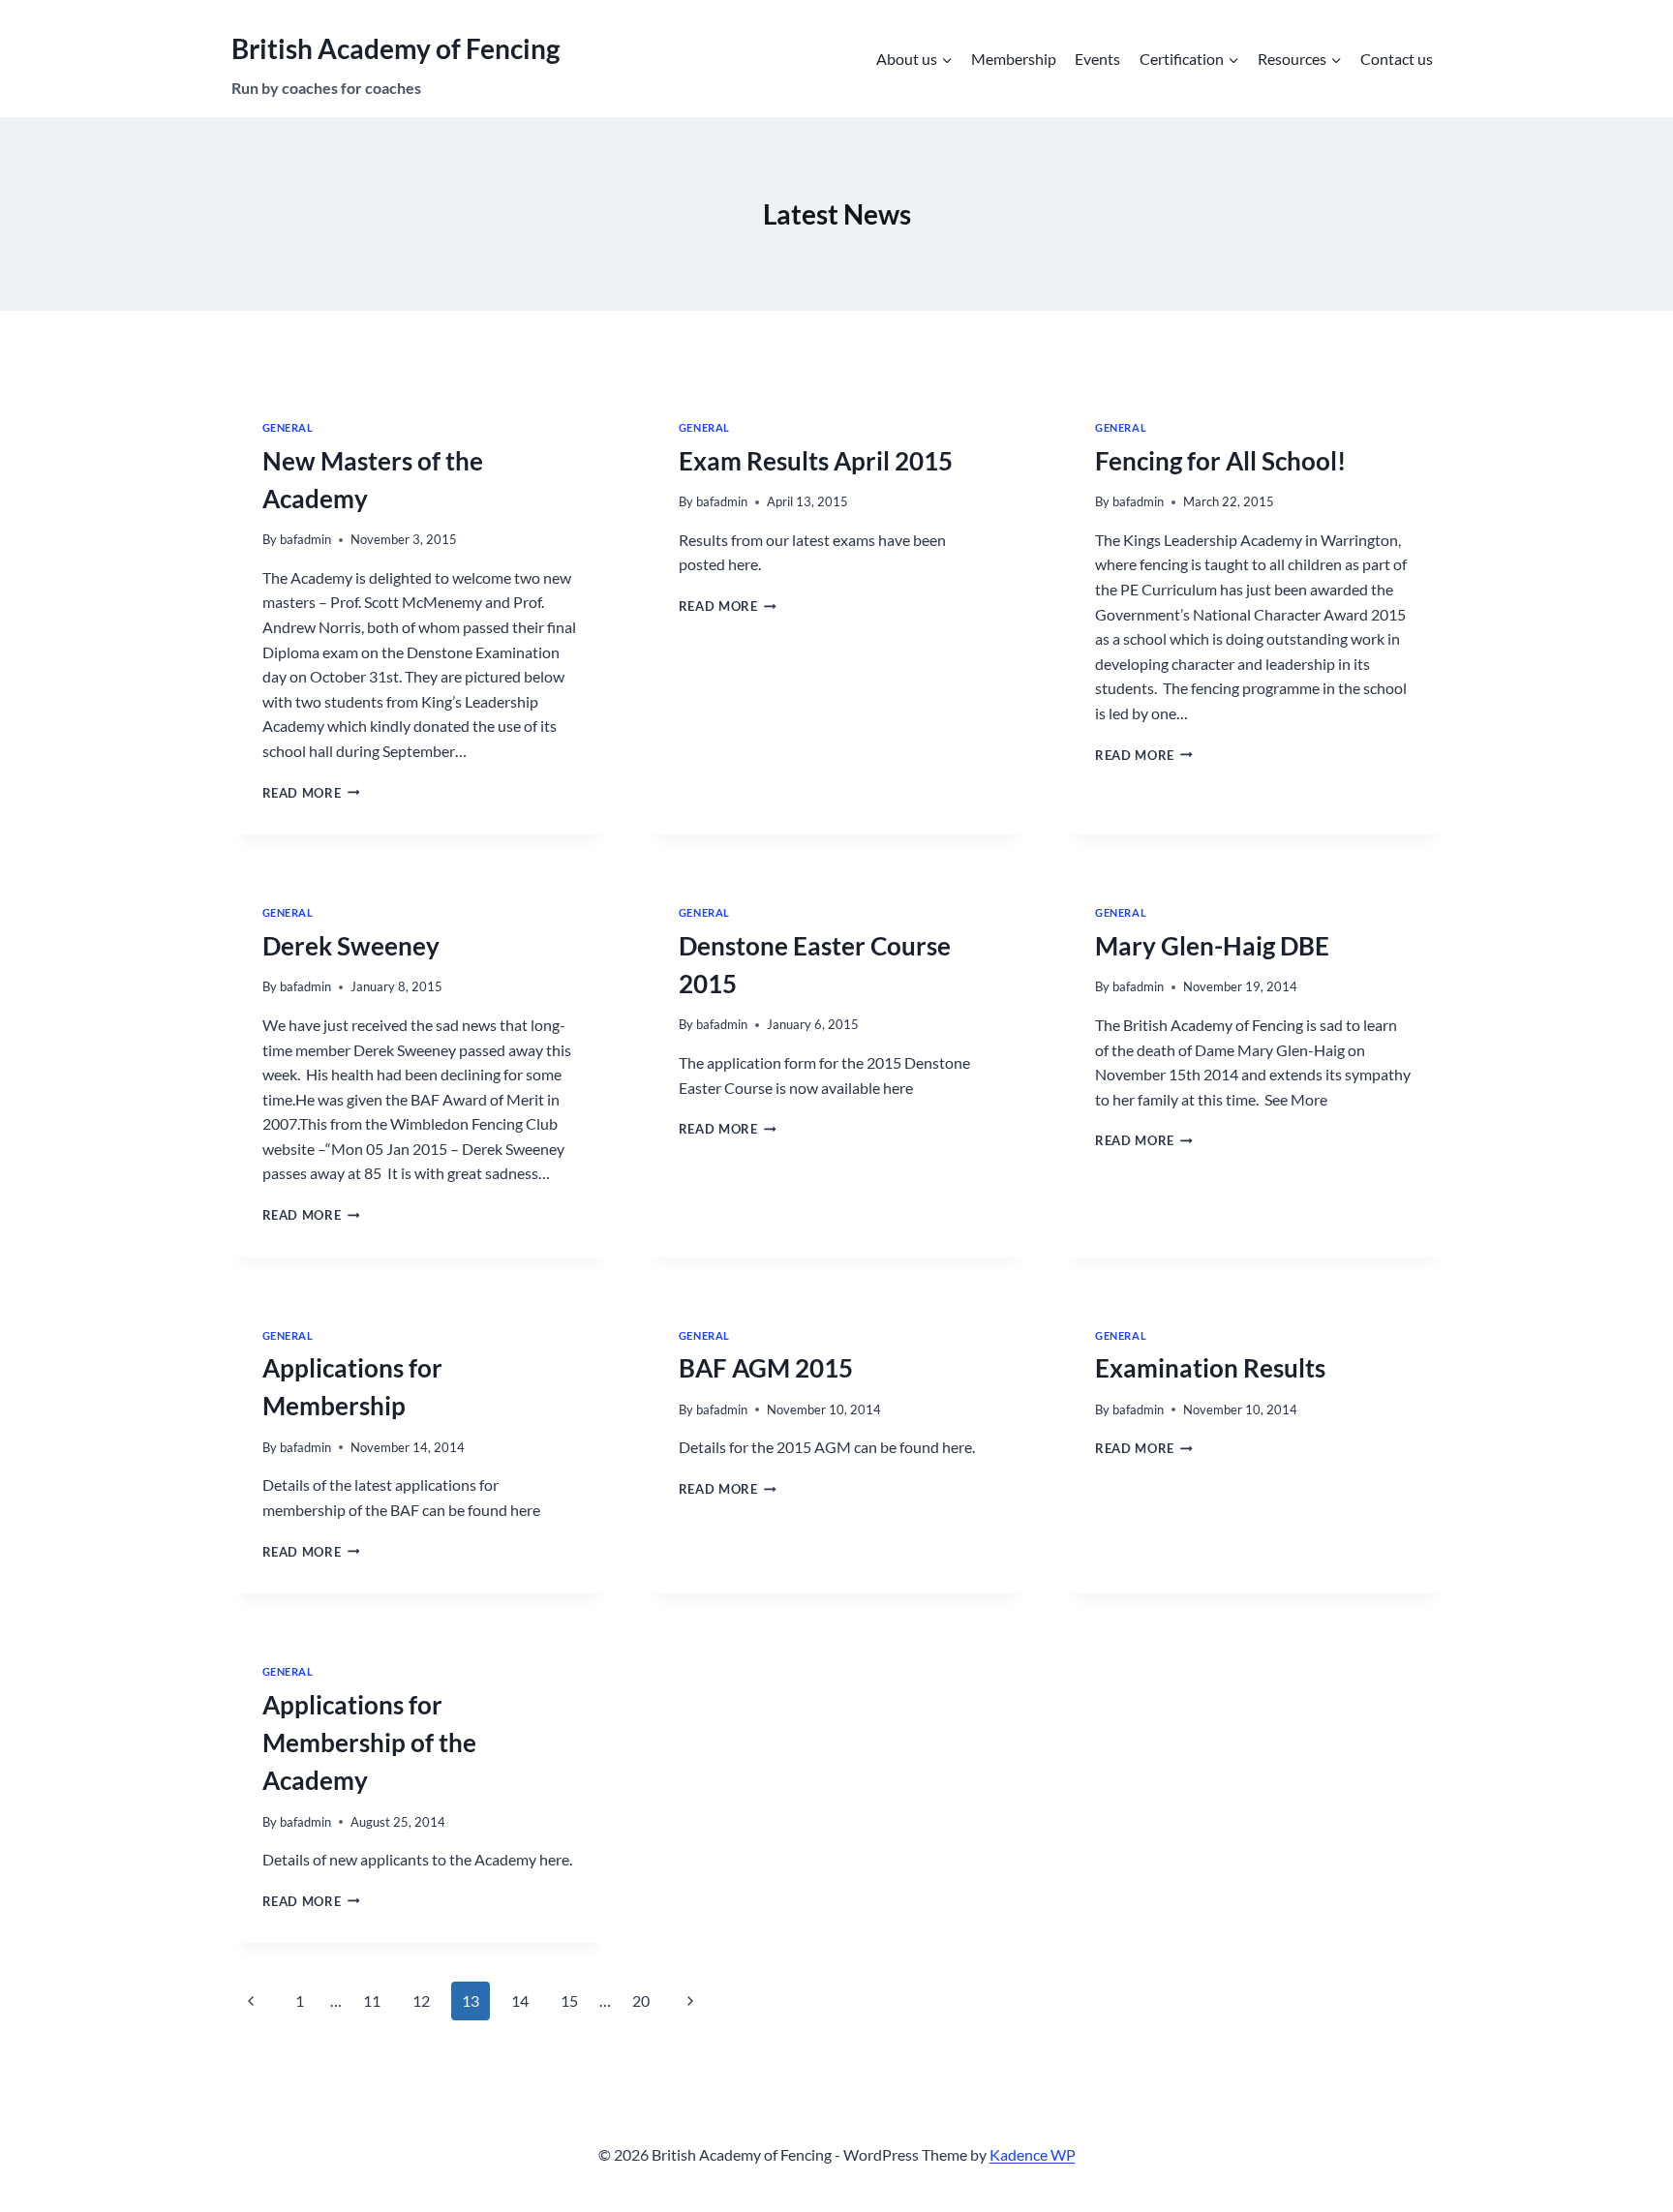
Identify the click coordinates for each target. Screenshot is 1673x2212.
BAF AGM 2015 (766, 1368)
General (288, 427)
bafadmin (305, 539)
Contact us (1397, 59)
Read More (311, 793)
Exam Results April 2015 (816, 461)
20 (641, 2000)
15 (569, 2000)
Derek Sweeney (351, 946)
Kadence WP (1033, 2154)
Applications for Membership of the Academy (369, 1742)
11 (372, 2000)
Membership (1014, 59)
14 (520, 2000)
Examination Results (1210, 1368)
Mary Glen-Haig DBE (1212, 946)
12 (421, 2000)
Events (1097, 59)
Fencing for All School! (1220, 461)
